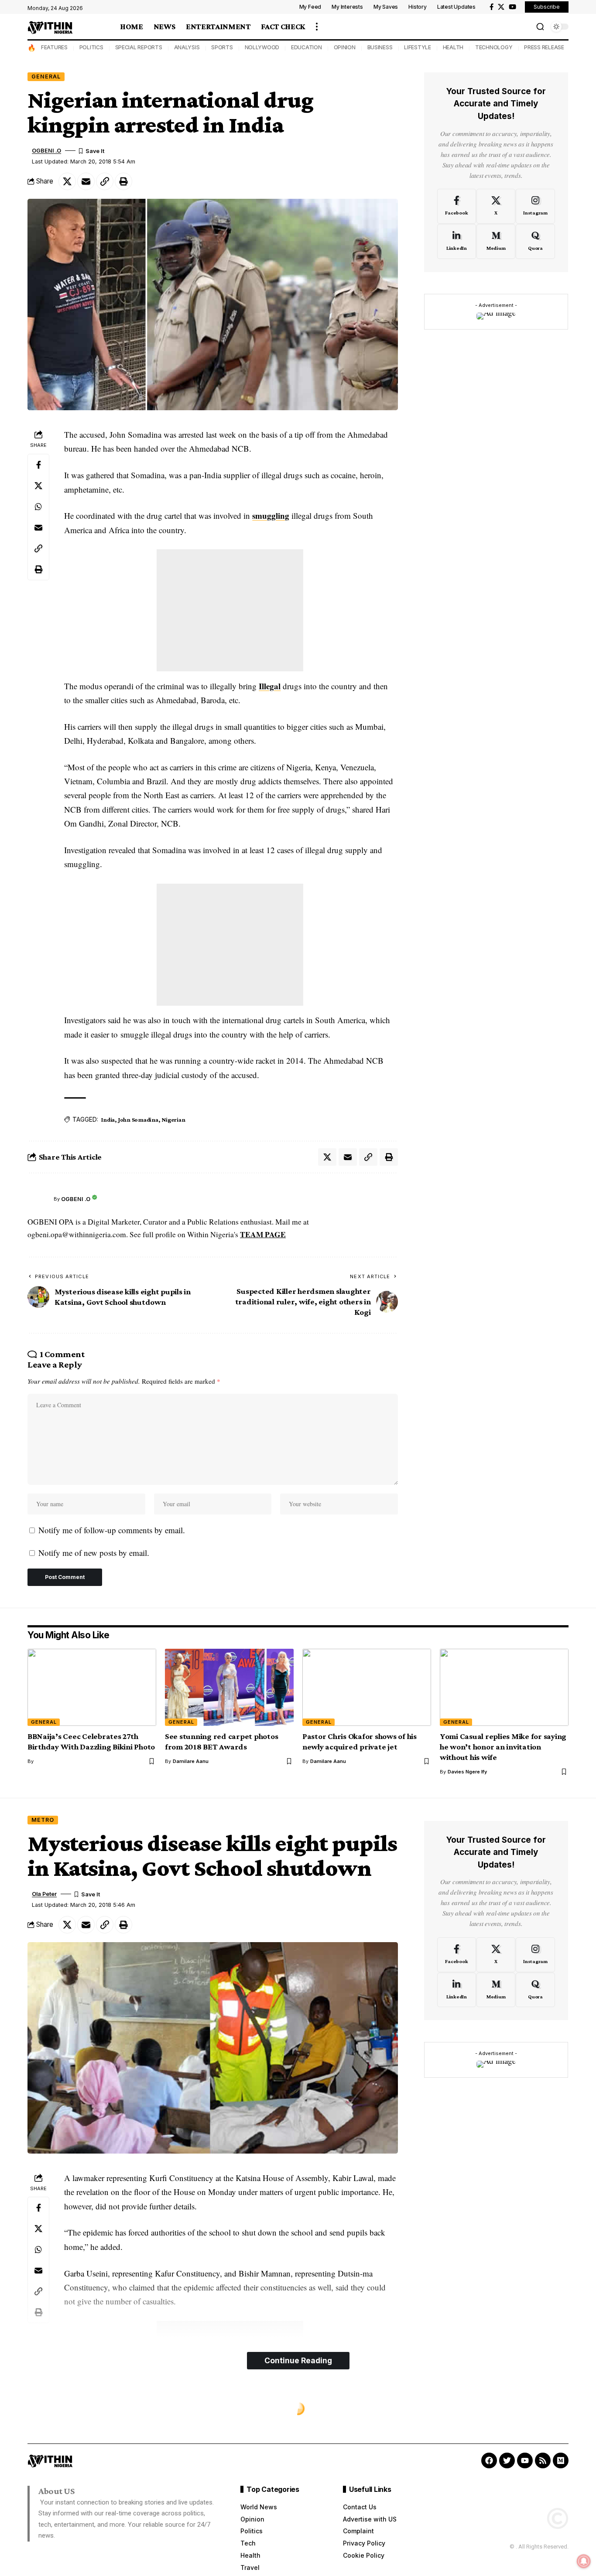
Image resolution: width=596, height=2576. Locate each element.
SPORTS (222, 47)
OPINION (345, 47)
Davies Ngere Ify (467, 1772)
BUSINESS (380, 47)
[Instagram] (535, 206)
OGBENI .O (46, 151)
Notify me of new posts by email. (94, 1553)
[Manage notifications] (584, 2561)
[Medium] (496, 242)
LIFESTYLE (418, 47)
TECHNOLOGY (494, 47)
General (46, 77)
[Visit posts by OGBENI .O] (38, 1199)
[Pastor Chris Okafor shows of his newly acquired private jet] (367, 1687)
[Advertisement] (230, 610)
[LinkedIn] (457, 242)
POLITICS (91, 47)
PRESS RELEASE (544, 47)
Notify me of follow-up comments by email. (112, 1530)
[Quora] (535, 242)
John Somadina (138, 1120)
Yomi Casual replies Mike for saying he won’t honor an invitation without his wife (503, 1747)
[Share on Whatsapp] (38, 506)
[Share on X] (67, 181)
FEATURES (54, 47)
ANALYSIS (187, 47)
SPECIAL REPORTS (139, 47)
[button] (317, 27)
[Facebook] (492, 7)
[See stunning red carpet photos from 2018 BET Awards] (229, 1687)
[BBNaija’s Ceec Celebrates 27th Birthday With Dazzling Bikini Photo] (92, 1687)
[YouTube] (512, 7)
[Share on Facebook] (38, 464)
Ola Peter (44, 1894)
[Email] (86, 181)
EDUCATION (307, 47)
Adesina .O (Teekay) (59, 2508)
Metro (43, 1820)
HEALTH (453, 47)
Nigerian (173, 1120)
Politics (46, 2409)
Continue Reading (298, 2360)
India (108, 1120)
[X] (501, 7)
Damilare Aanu (191, 1761)
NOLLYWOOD (262, 47)
